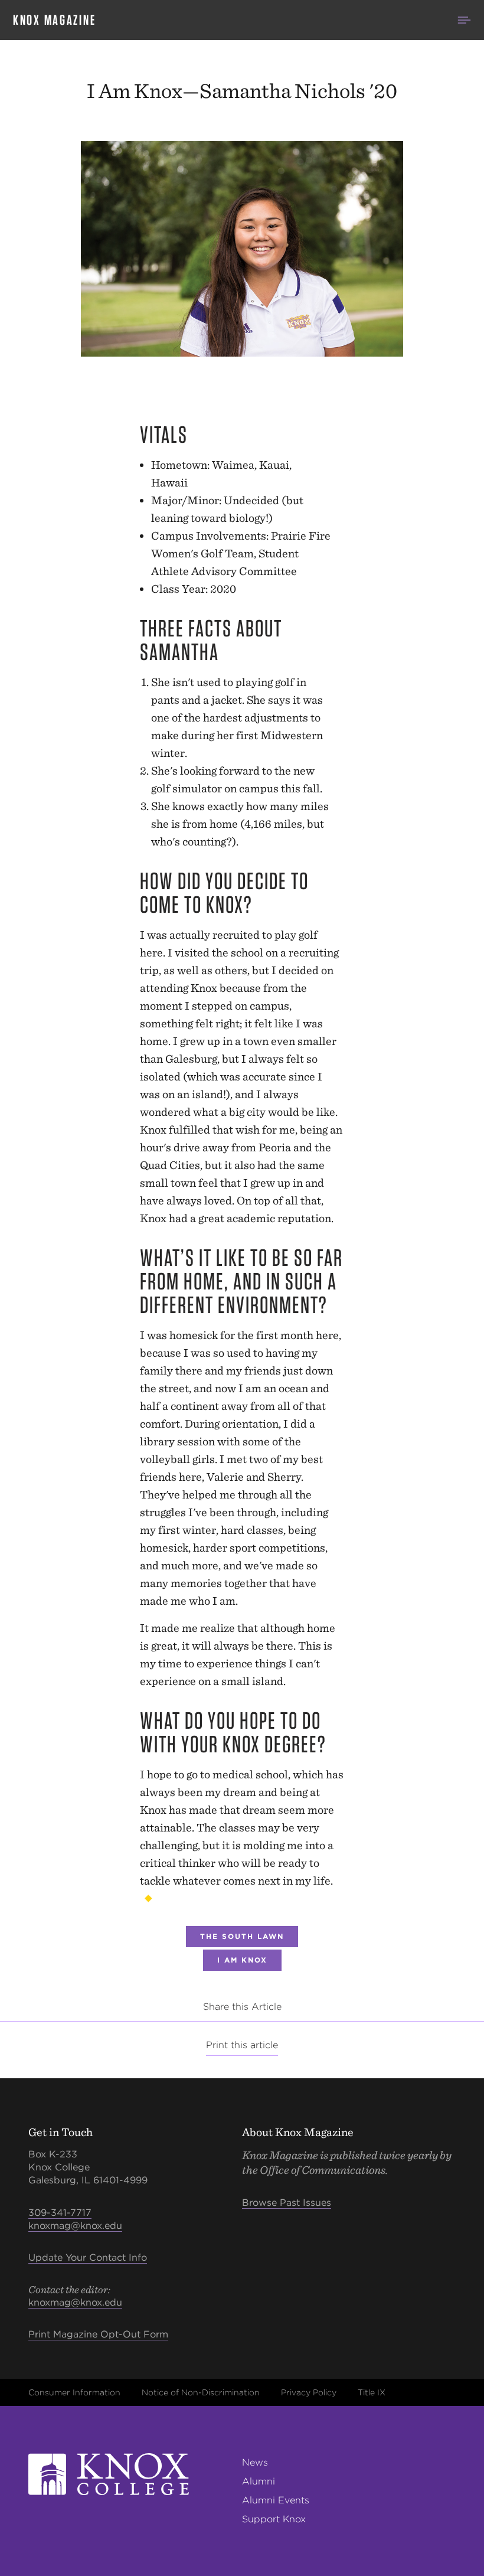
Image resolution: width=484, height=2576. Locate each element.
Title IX (372, 2392)
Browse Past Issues (287, 2203)
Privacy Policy (309, 2392)
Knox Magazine (54, 20)
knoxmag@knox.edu (75, 2226)
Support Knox (274, 2519)
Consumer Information (74, 2392)
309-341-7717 (60, 2213)
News (255, 2462)
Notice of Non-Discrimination (201, 2392)
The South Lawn (242, 1936)
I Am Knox (242, 1960)
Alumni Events (276, 2500)
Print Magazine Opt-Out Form (98, 2334)
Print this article (242, 2045)
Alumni (259, 2481)
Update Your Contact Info (88, 2257)
